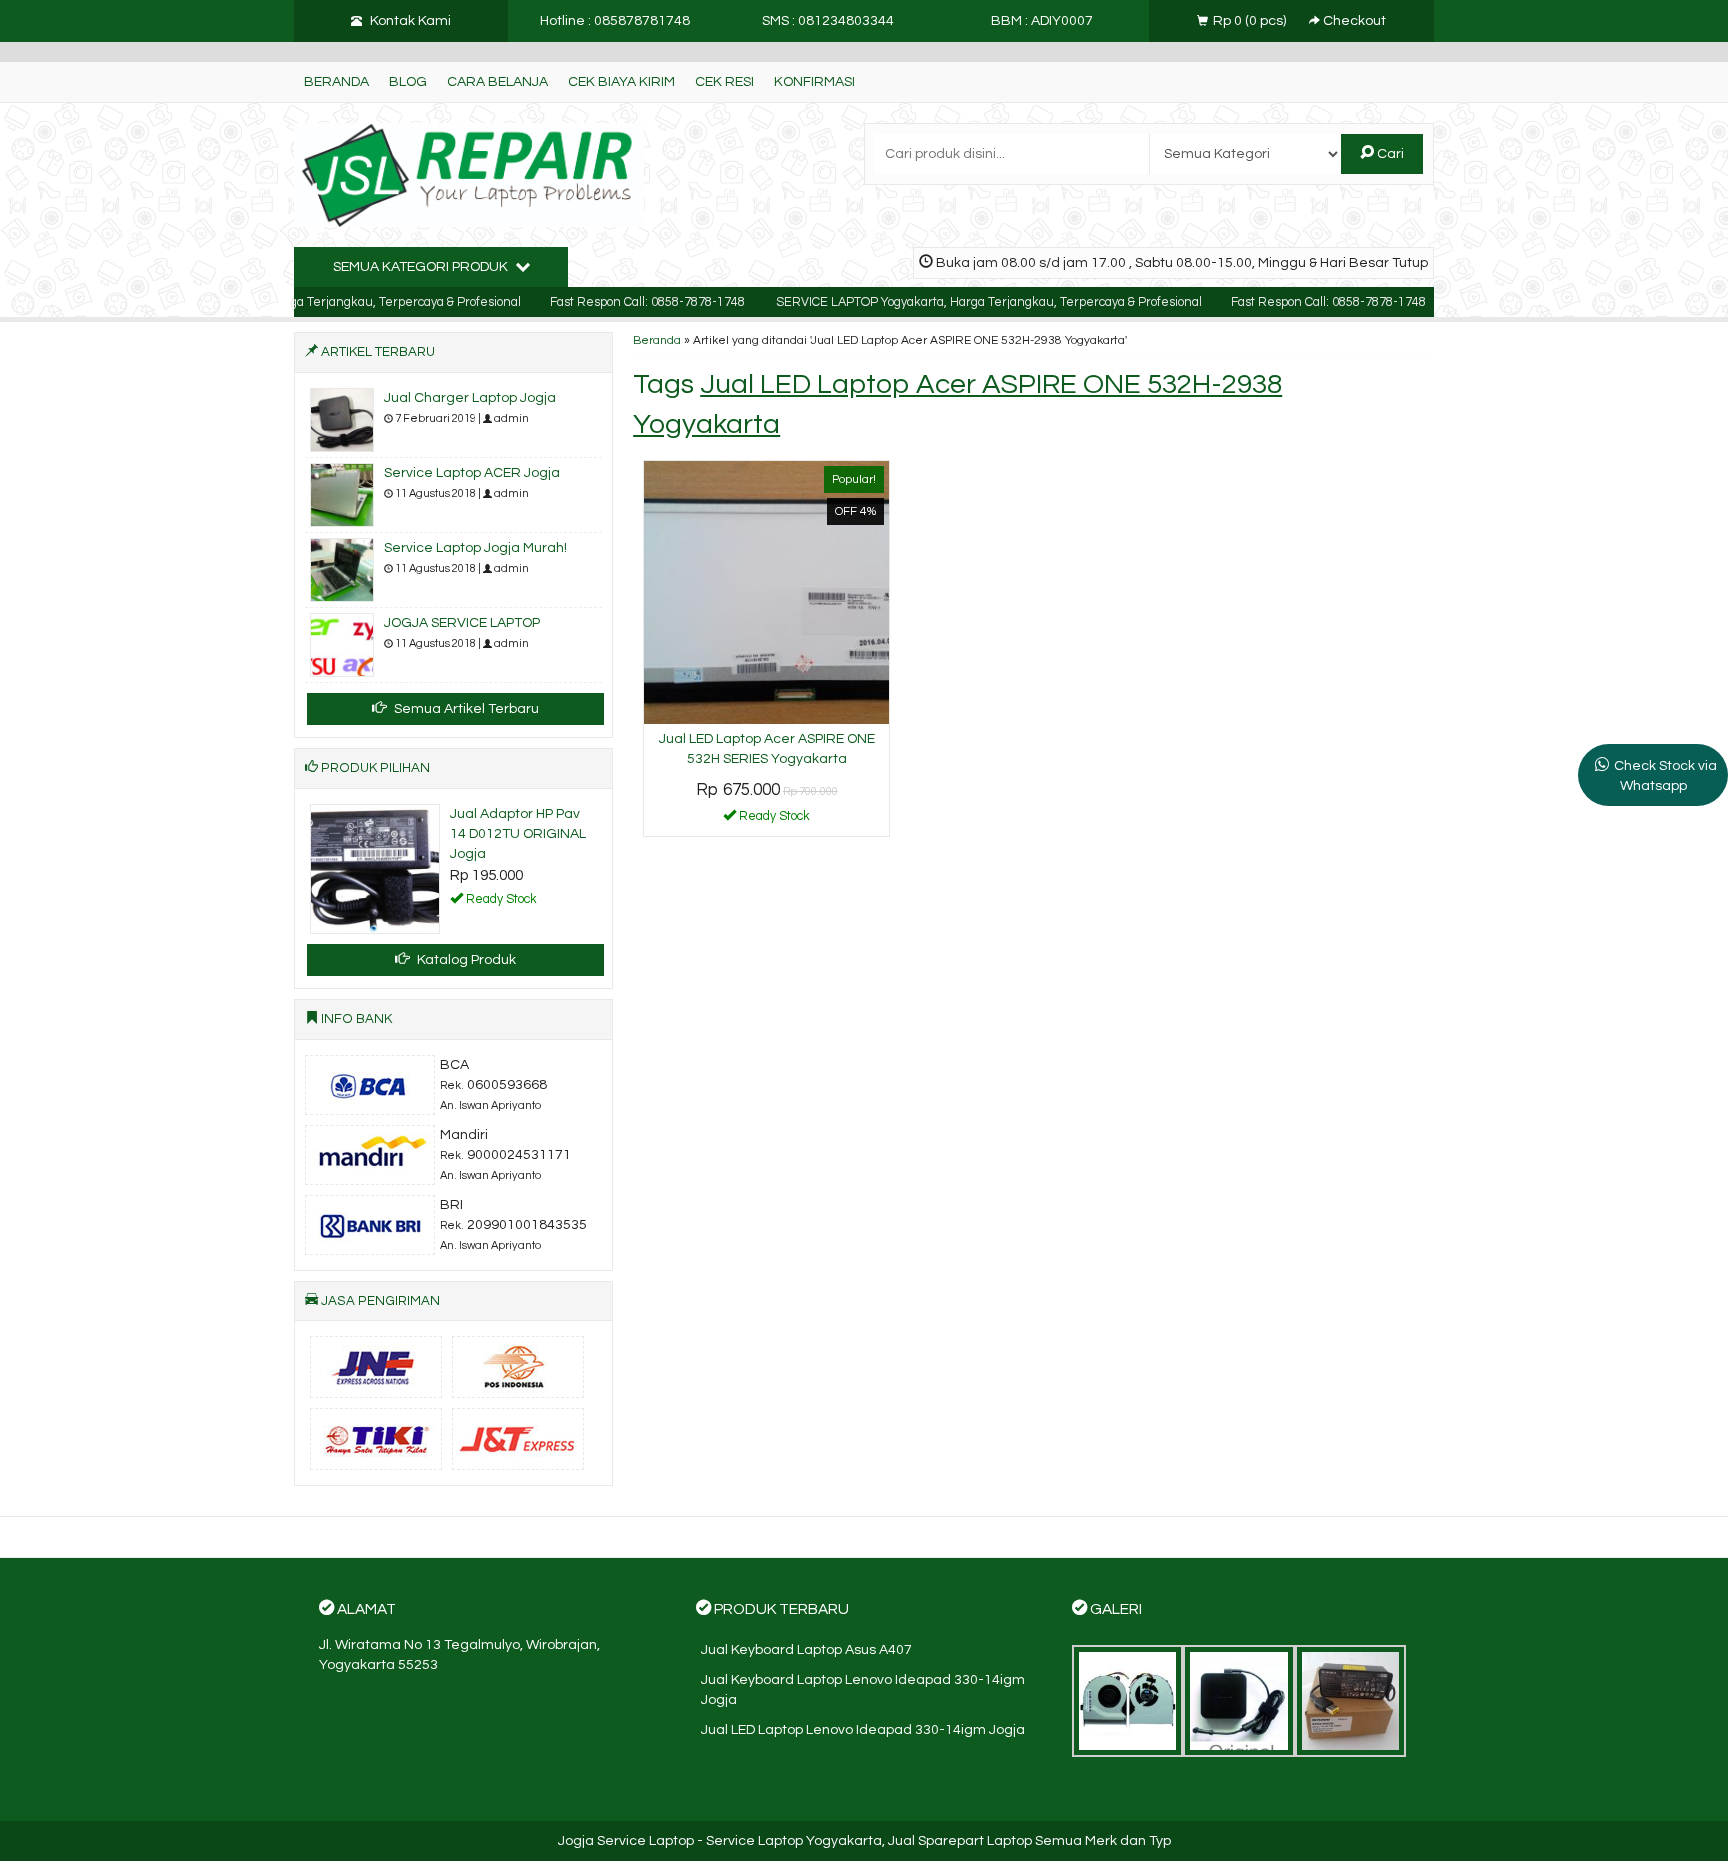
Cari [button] (1389, 154)
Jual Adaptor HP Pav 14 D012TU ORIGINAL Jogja (518, 834)
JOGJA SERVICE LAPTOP (462, 623)
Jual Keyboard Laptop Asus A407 (806, 1650)
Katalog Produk (465, 960)
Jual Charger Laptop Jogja (470, 398)
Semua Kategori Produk (422, 267)
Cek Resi (724, 82)
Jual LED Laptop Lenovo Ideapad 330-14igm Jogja (863, 1730)
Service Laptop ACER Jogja (472, 473)
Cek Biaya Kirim (621, 82)
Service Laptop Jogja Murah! (475, 548)
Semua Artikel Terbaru (465, 709)
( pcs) (1251, 21)
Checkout (1353, 21)
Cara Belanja (497, 82)
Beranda (336, 82)
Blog (408, 82)
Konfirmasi (814, 82)
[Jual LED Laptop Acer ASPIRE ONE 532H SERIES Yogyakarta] (766, 592)
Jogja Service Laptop (626, 1841)
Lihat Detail (774, 820)
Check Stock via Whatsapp (1665, 776)
